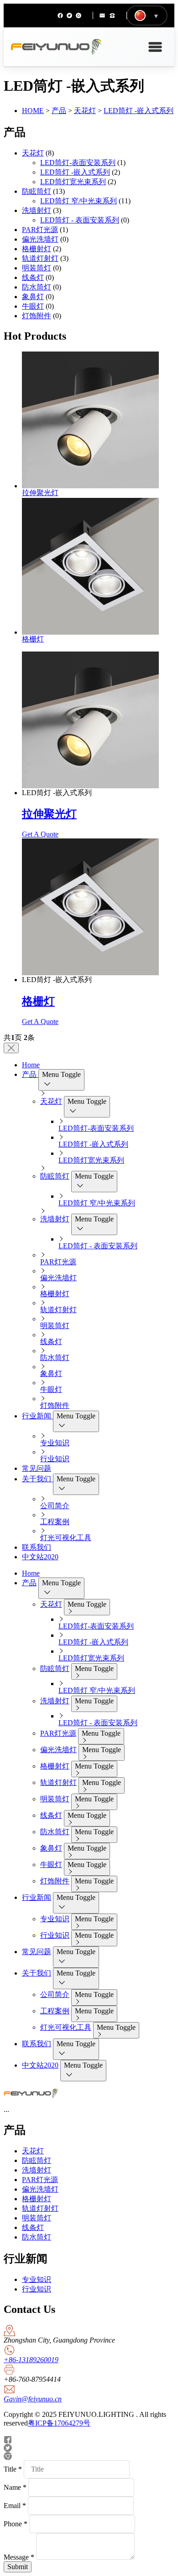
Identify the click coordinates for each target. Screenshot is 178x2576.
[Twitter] (69, 16)
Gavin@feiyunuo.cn (33, 2399)
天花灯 (85, 111)
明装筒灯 (37, 268)
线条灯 (33, 277)
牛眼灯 (33, 306)
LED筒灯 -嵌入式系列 (139, 111)
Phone (16, 2524)
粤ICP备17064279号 (59, 2423)
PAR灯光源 (40, 230)
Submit (18, 2567)
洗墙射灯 (37, 210)
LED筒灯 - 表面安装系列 (80, 220)
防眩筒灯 (37, 191)
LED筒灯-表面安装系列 (78, 163)
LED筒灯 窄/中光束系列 (79, 201)
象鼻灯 (33, 297)
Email (15, 2506)
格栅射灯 (37, 249)
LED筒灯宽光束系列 (73, 182)
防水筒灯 (37, 287)
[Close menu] (11, 1048)
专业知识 (37, 2279)
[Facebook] (60, 16)
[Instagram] (79, 16)
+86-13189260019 (31, 2360)
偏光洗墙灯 (40, 239)
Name (15, 2487)
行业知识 (37, 2289)
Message (19, 2557)
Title (13, 2469)
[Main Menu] (155, 47)
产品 (59, 111)
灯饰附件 (37, 316)
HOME (33, 111)
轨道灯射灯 (40, 258)
